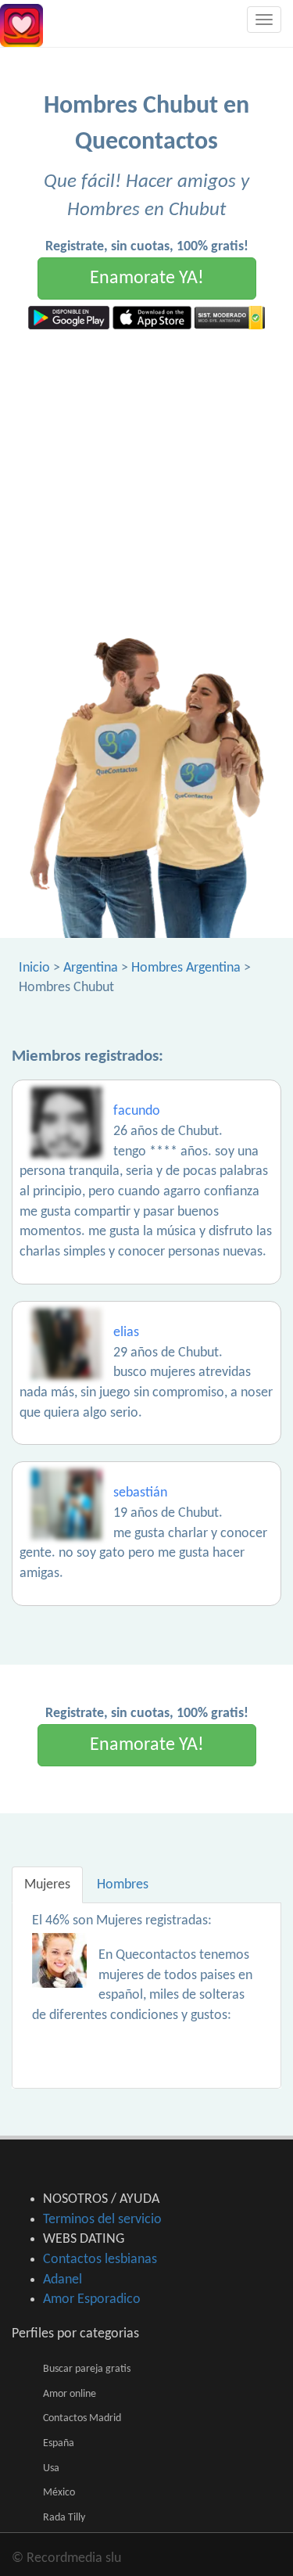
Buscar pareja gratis (87, 2369)
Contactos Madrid (82, 2418)
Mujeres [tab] (47, 1885)
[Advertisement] (146, 484)
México (59, 2493)
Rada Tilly (64, 2518)
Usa (51, 2468)
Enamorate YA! (147, 278)
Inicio (34, 968)
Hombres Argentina (186, 968)
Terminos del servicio (102, 2220)
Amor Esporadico (92, 2299)
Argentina (91, 968)
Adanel (63, 2280)
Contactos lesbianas (100, 2260)
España (59, 2443)
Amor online (70, 2394)
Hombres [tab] (123, 1885)
